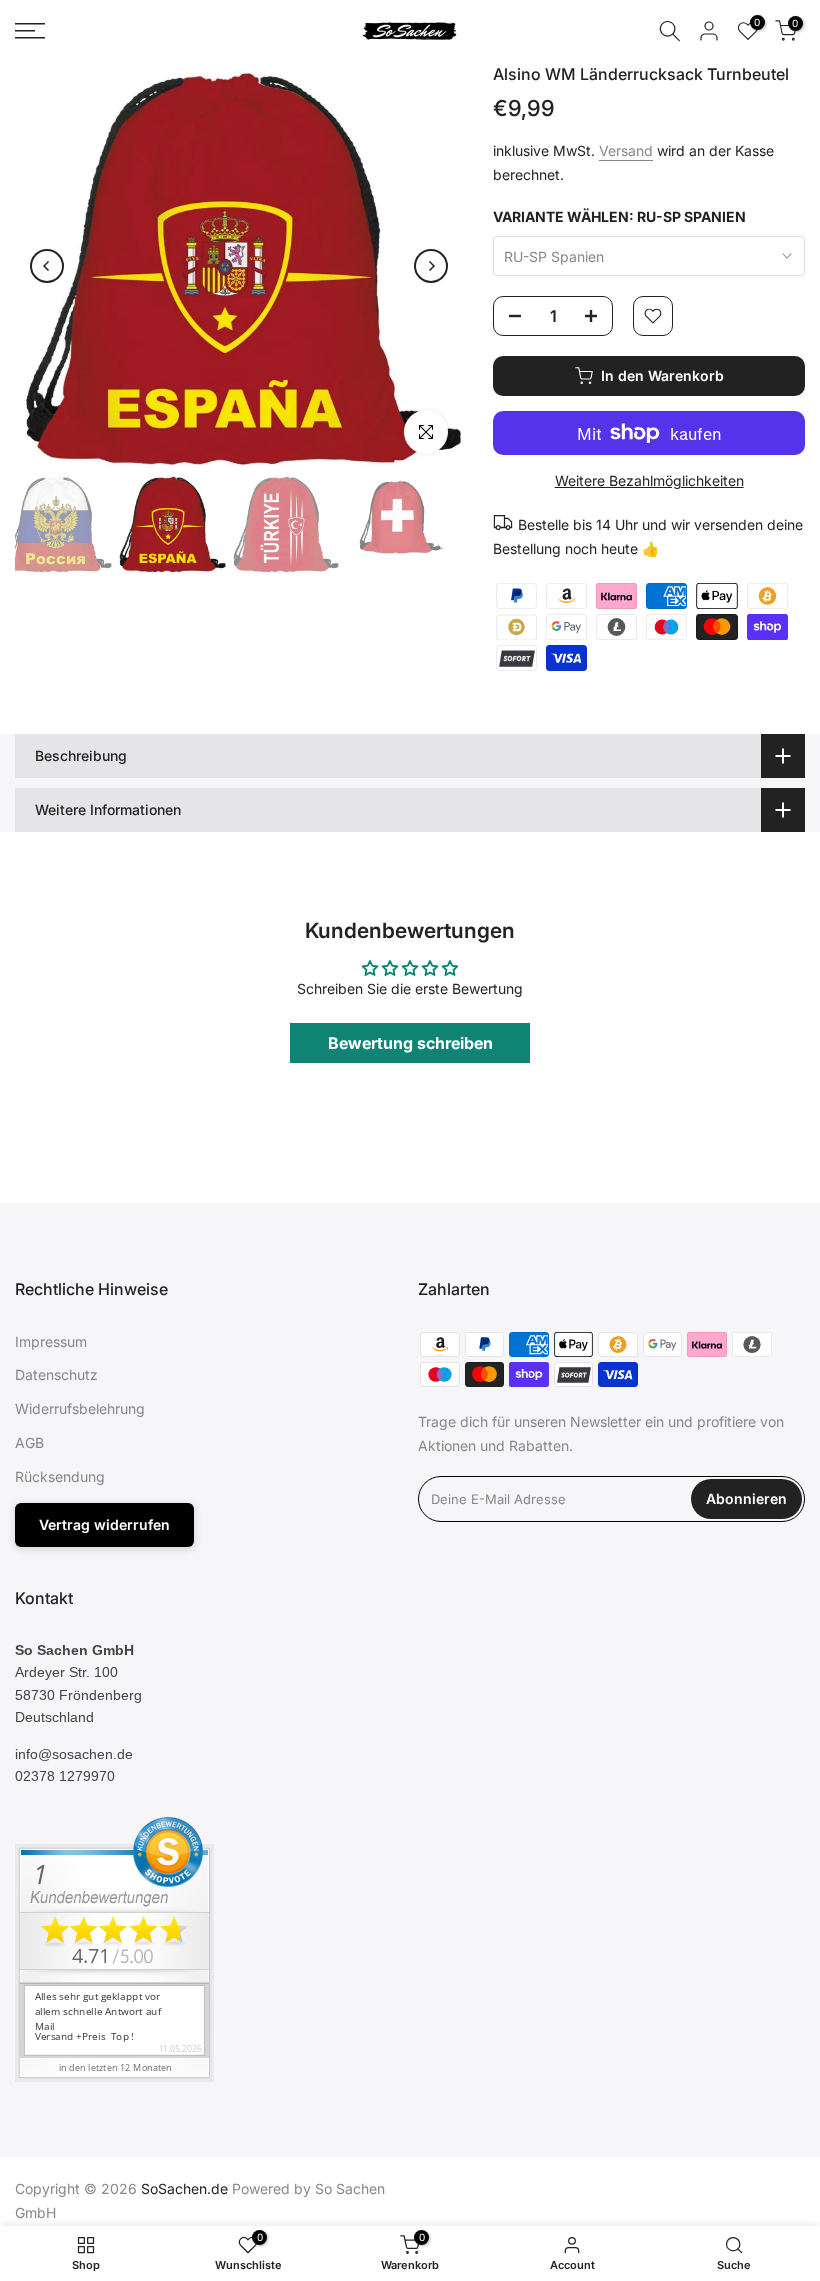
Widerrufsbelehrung (80, 1408)
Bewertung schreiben (410, 1043)
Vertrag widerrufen (104, 1524)
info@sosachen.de (74, 1754)
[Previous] (47, 266)
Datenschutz (56, 1374)
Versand (626, 150)
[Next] (431, 266)
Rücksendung (60, 1476)
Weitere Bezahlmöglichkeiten (649, 480)
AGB (29, 1442)
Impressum (51, 1341)
